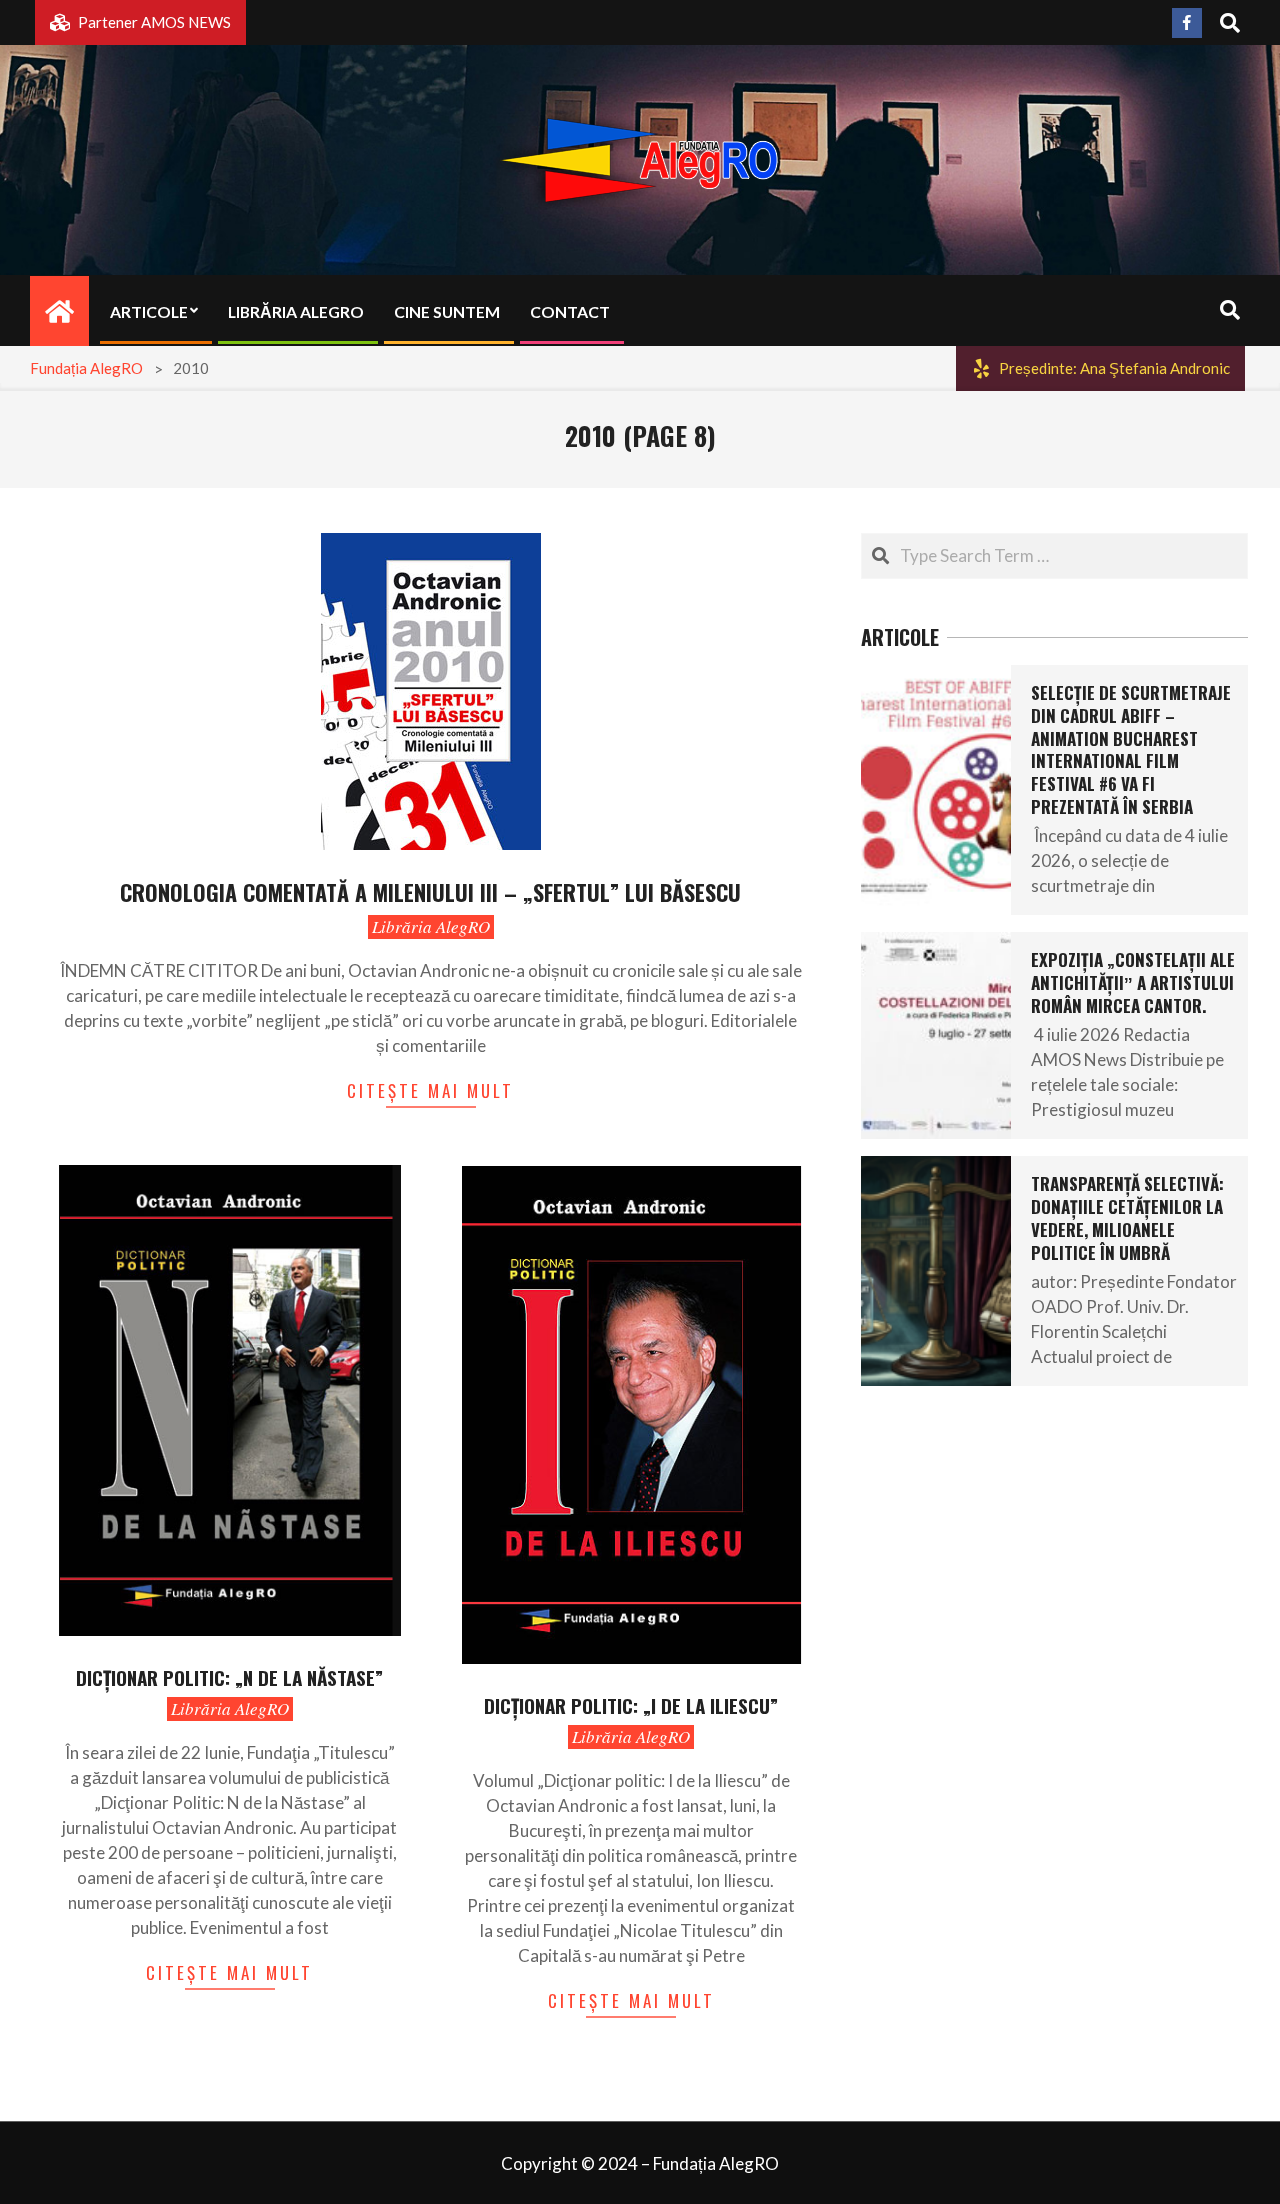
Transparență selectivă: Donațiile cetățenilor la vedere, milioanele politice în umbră (1127, 1217)
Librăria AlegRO (431, 926)
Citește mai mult (430, 1090)
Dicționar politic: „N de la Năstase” (229, 1677)
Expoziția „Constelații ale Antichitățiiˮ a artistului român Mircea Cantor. (1133, 982)
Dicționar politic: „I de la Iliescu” (631, 1705)
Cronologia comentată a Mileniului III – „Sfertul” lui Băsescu (430, 892)
